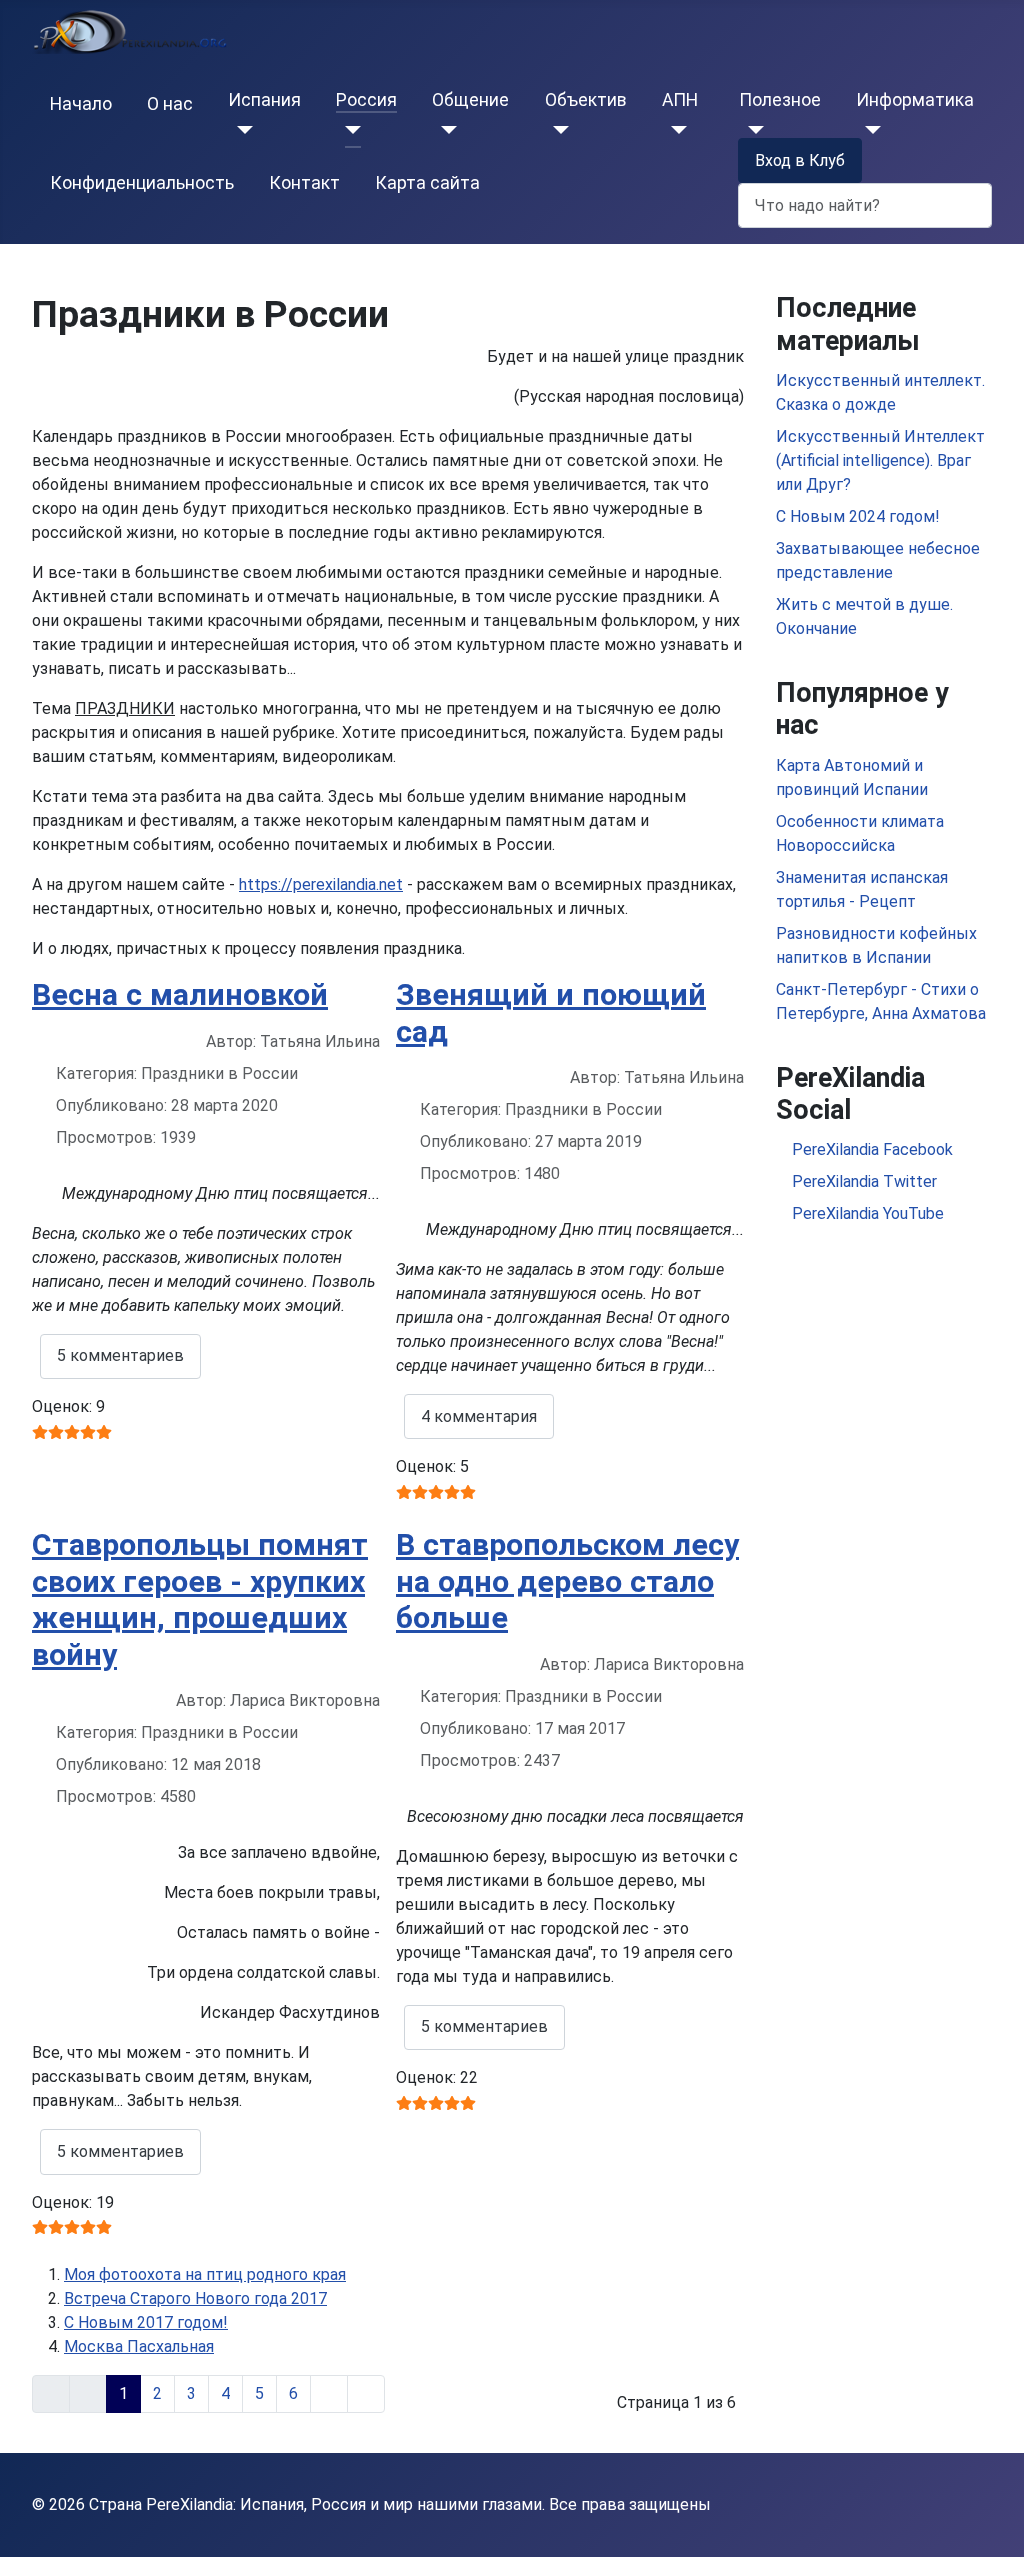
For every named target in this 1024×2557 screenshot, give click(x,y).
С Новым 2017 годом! (146, 2322)
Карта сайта (427, 183)
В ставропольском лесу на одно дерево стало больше (567, 1581)
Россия (366, 100)
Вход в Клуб (800, 160)
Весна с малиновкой (180, 994)
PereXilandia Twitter (862, 1181)
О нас (170, 104)
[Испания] (240, 130)
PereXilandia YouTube (866, 1213)
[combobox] (865, 205)
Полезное (780, 100)
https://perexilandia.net (321, 884)
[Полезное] (751, 130)
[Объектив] (557, 130)
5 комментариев (120, 1355)
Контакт (304, 183)
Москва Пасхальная (139, 2346)
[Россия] (348, 130)
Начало (81, 104)
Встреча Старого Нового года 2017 (195, 2298)
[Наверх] (989, 2520)
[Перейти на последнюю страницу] (366, 2394)
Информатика (915, 100)
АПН (680, 100)
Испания (264, 100)
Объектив (586, 100)
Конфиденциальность (142, 183)
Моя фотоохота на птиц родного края (205, 2274)
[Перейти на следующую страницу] (329, 2394)
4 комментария (479, 1416)
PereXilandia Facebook (870, 1149)
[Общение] (444, 130)
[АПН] (674, 130)
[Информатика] (868, 130)
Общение (470, 100)
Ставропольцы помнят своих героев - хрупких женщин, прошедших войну (200, 1599)
